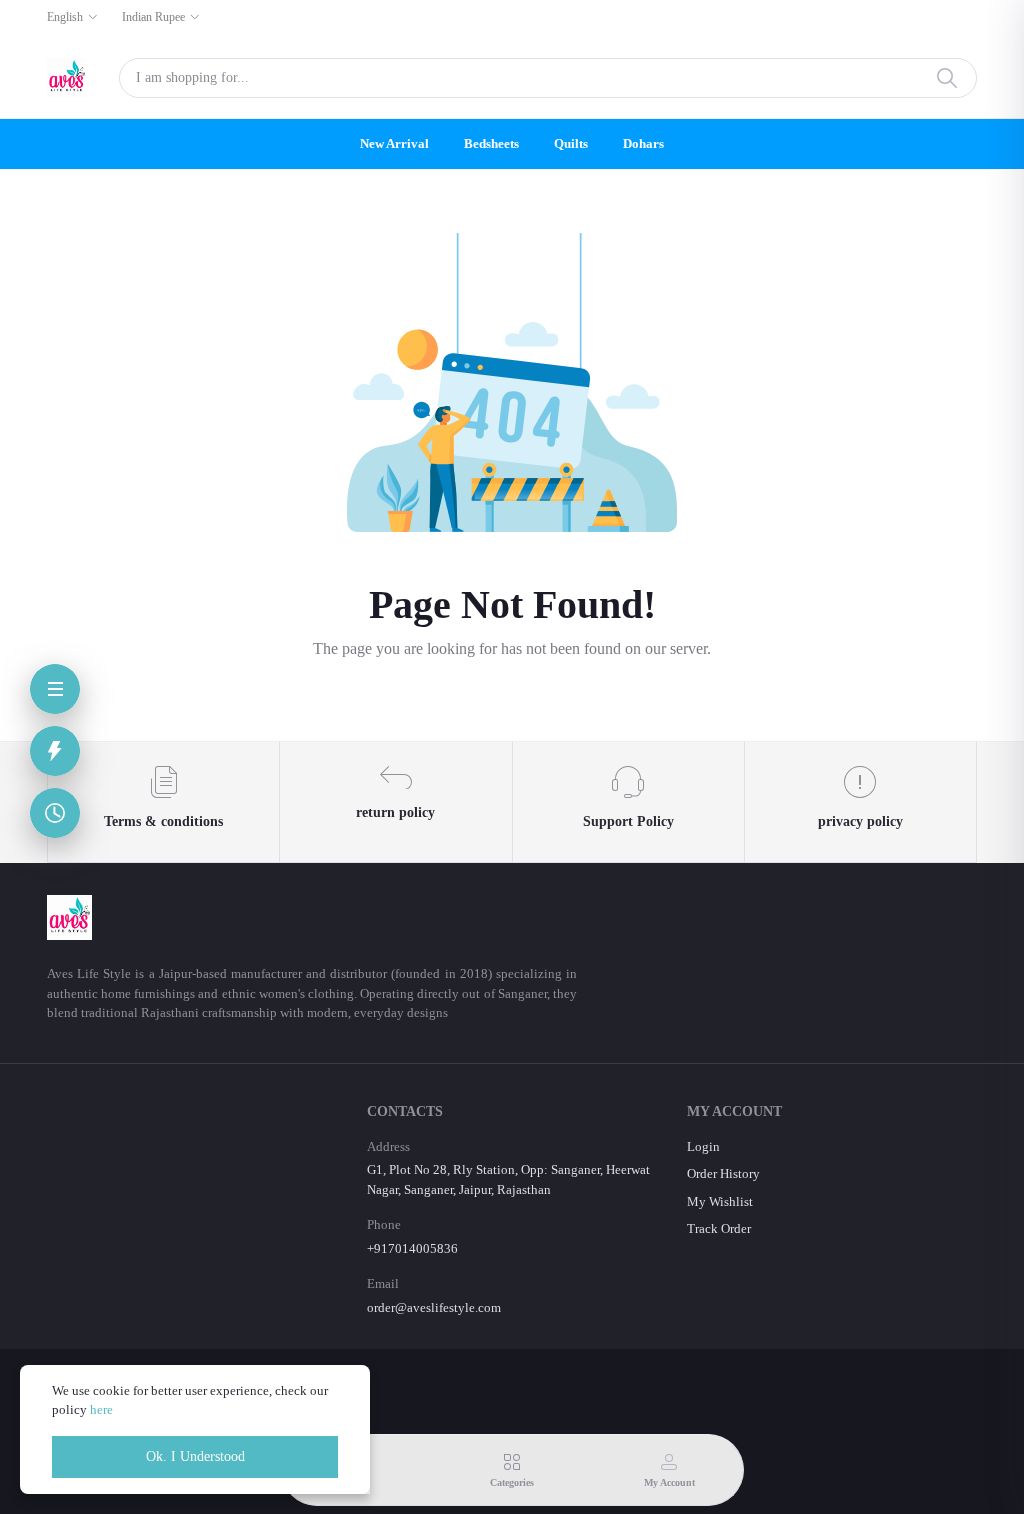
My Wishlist (720, 1201)
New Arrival (394, 143)
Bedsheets (491, 143)
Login (703, 1146)
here (101, 1409)
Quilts (571, 143)
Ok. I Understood (195, 1456)
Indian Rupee (153, 17)
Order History (723, 1173)
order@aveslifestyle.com (434, 1307)
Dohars (643, 143)
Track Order (719, 1228)
